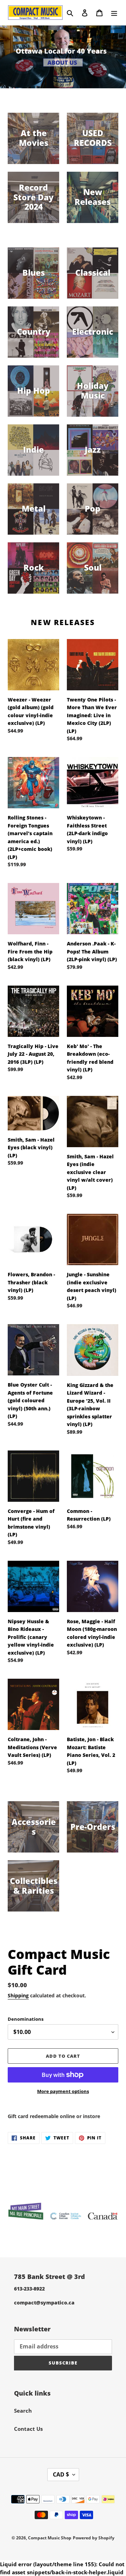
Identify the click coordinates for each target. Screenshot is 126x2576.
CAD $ (61, 2474)
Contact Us (28, 2429)
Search (23, 2411)
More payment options (63, 2091)
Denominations (26, 2019)
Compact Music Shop (50, 2538)
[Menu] (114, 12)
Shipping (18, 1995)
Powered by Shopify (94, 2538)
